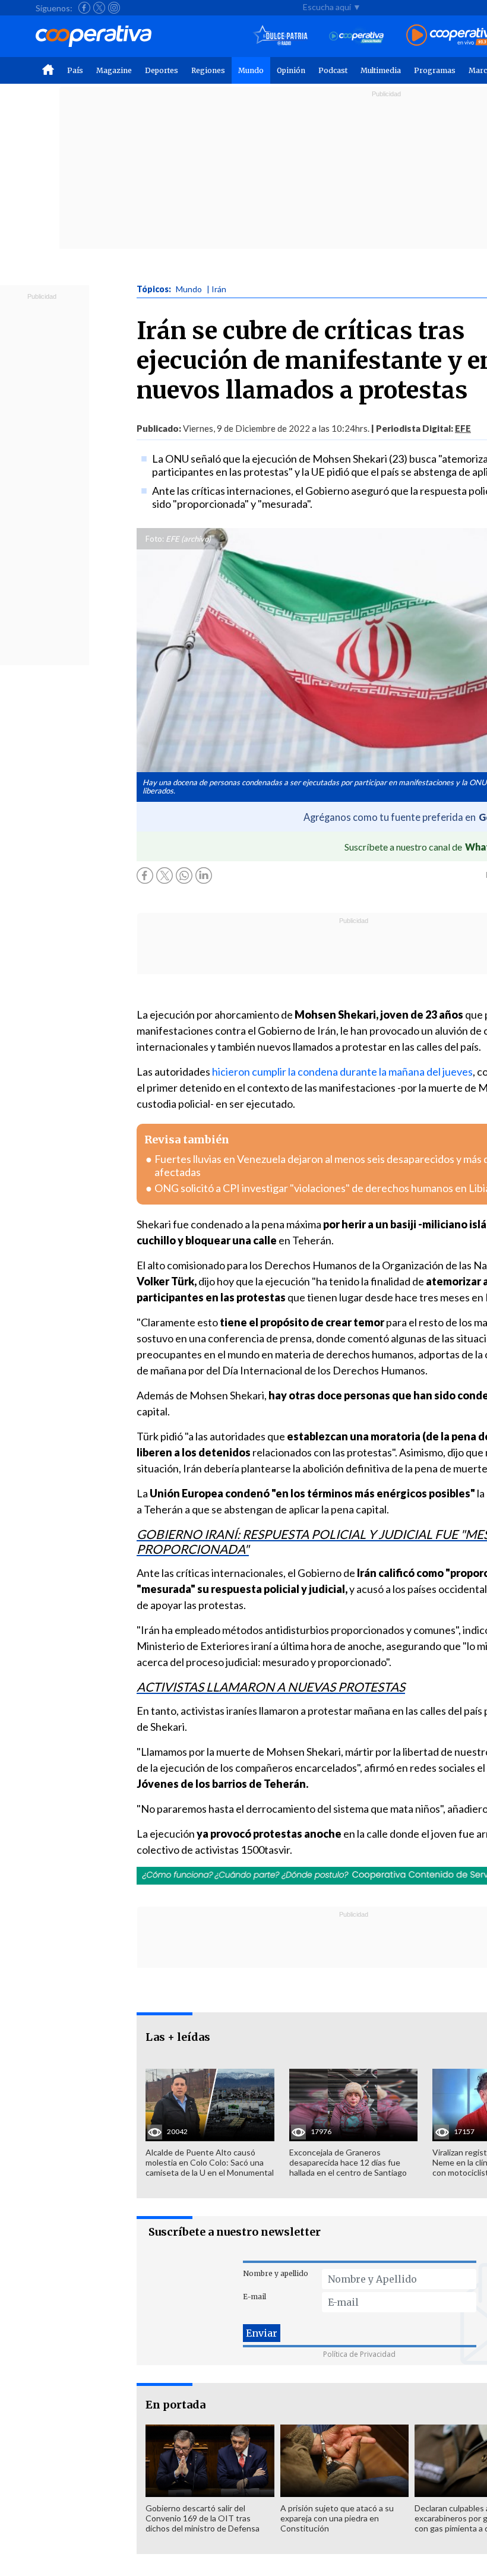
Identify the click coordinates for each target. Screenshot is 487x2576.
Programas (435, 70)
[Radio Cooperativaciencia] (357, 36)
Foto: (155, 539)
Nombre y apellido (276, 2273)
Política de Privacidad (359, 2354)
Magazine (114, 70)
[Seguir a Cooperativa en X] (99, 8)
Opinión (291, 70)
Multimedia (381, 70)
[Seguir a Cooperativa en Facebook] (84, 8)
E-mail (254, 2297)
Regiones (208, 70)
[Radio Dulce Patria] (281, 36)
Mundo (251, 70)
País (75, 70)
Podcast (333, 70)
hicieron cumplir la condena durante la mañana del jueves (342, 1072)
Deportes (162, 70)
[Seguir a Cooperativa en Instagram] (114, 8)
